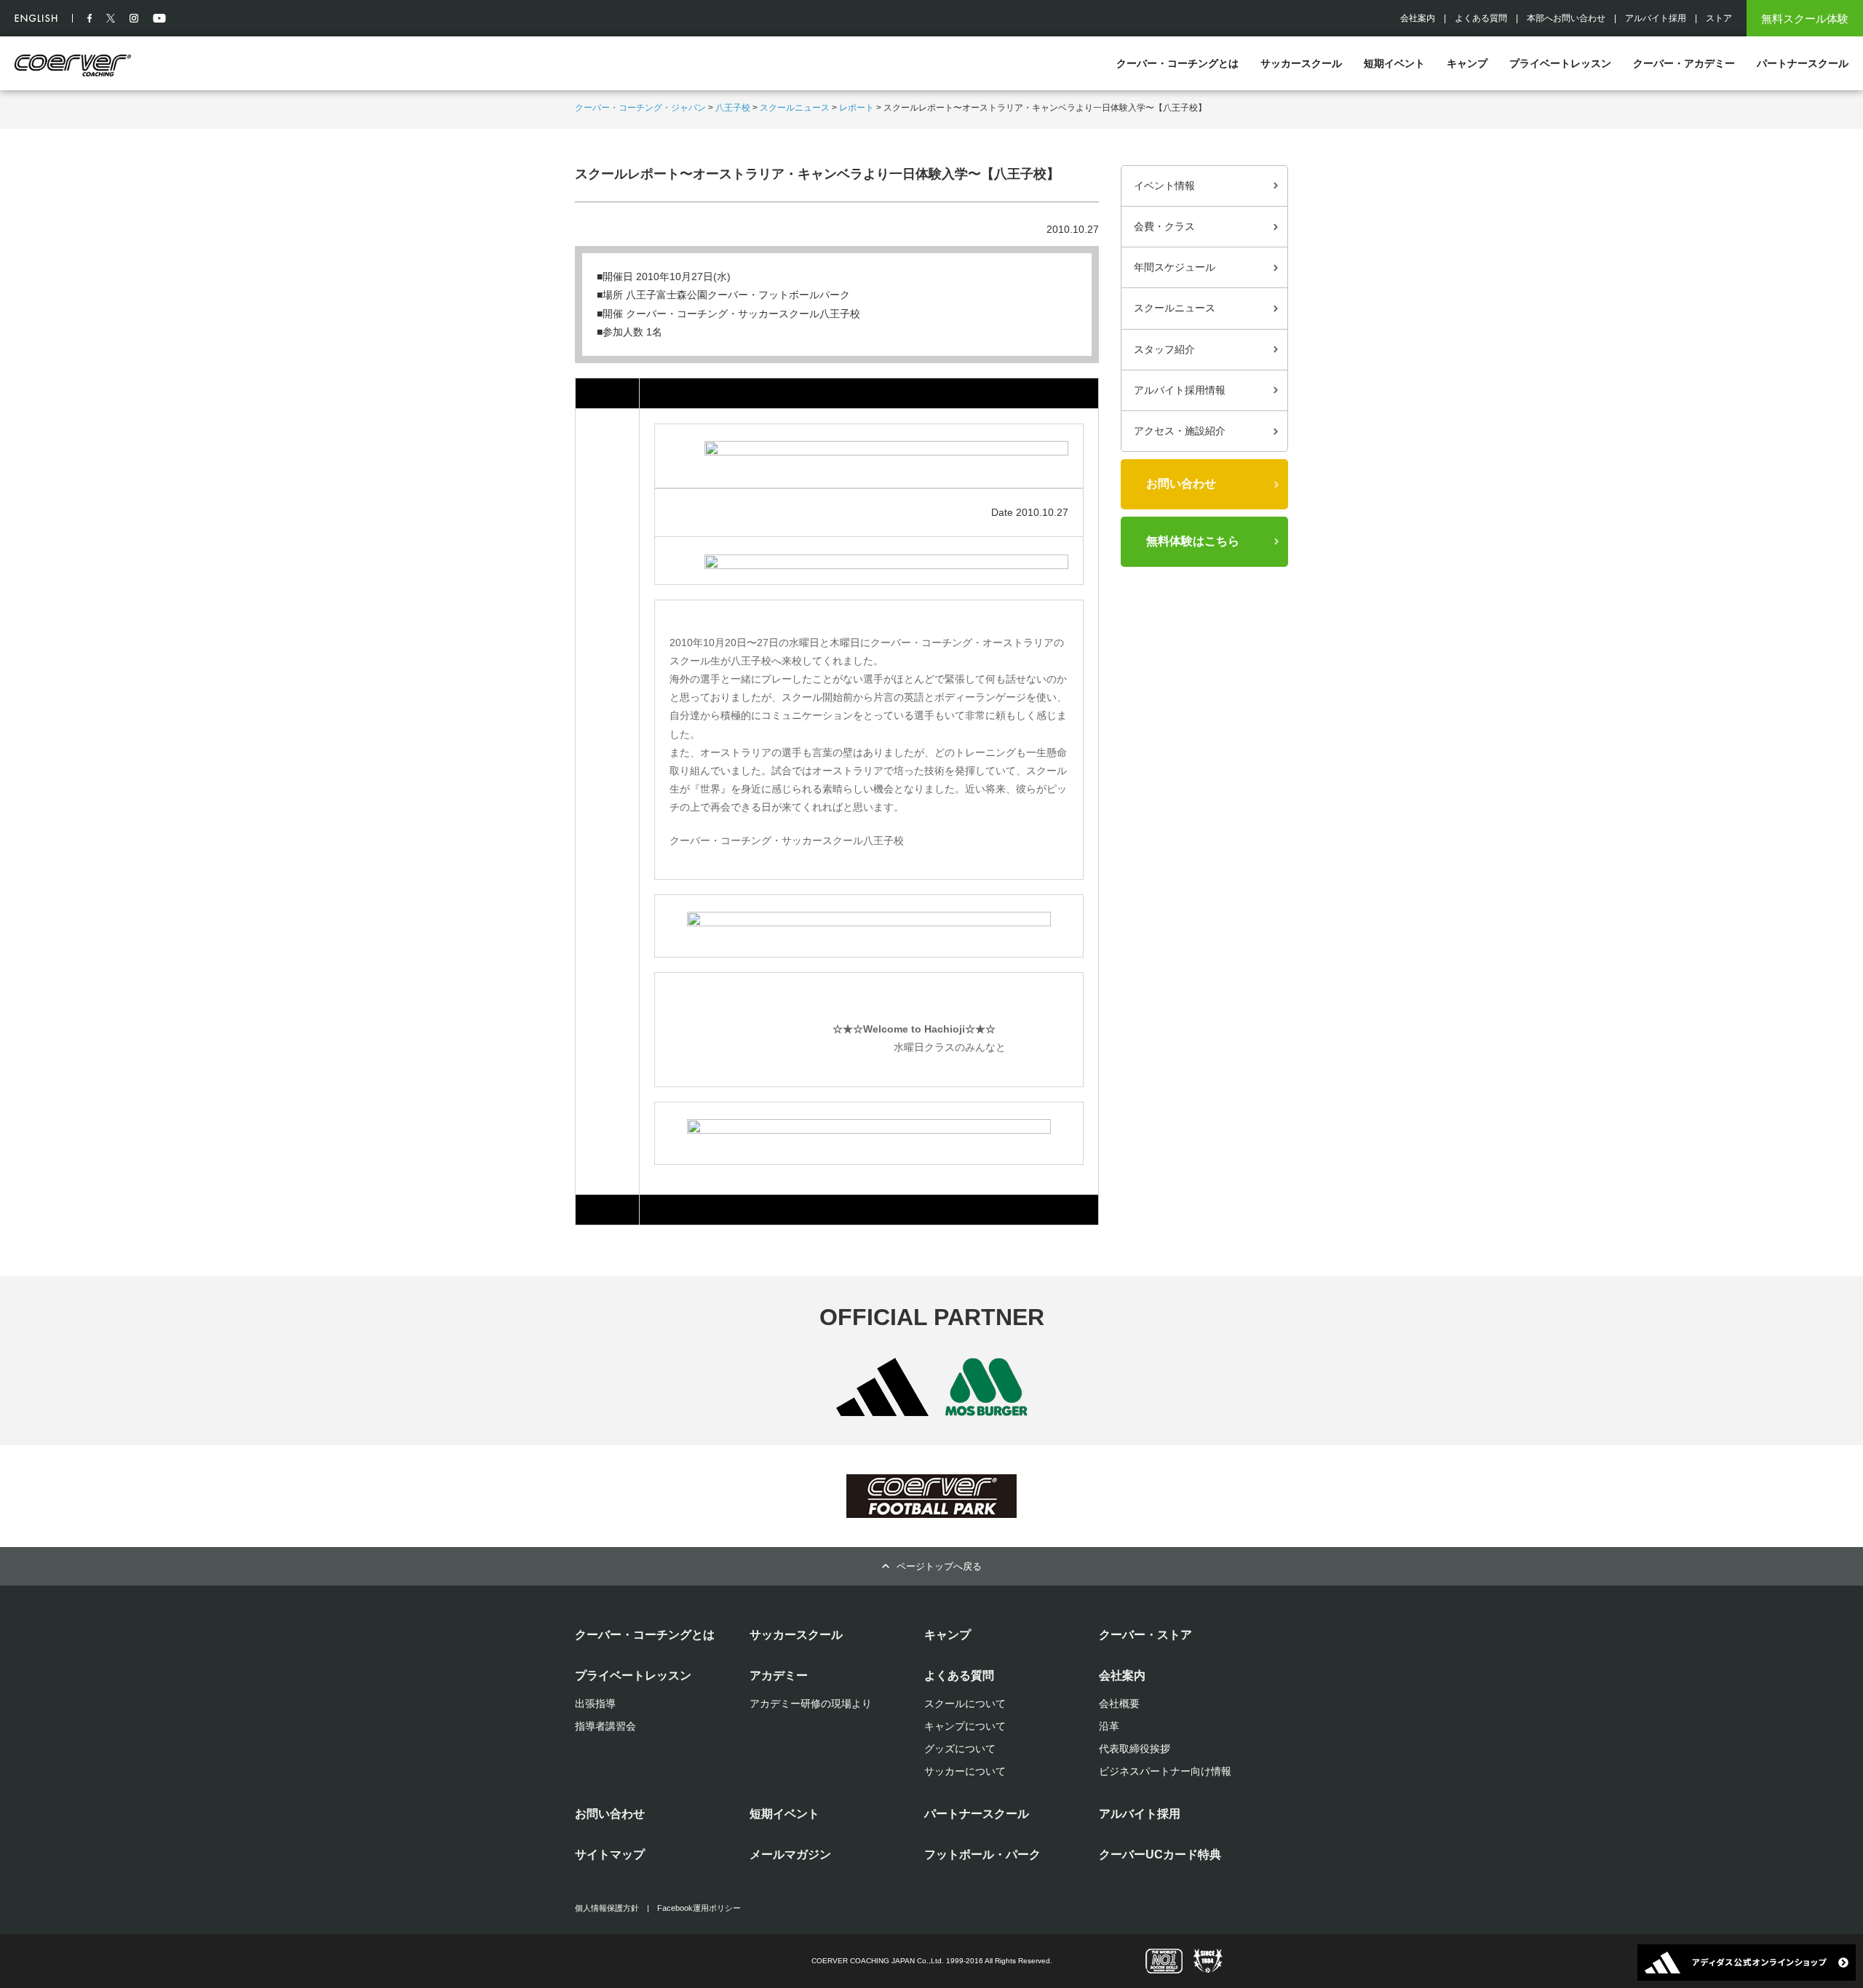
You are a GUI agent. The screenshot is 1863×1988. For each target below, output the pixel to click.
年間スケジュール (1175, 267)
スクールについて (965, 1703)
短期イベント (1394, 63)
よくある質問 (1481, 18)
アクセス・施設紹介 (1180, 431)
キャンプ (1467, 63)
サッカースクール (1301, 63)
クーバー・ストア (1145, 1635)
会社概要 (1119, 1703)
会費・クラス (1164, 226)
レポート (857, 108)
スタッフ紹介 (1164, 349)
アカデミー (779, 1675)
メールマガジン (790, 1854)
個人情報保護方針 (607, 1908)
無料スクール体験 (1805, 19)
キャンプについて (965, 1726)
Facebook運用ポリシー (699, 1908)
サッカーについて (965, 1771)
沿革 (1109, 1726)
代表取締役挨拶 (1135, 1749)
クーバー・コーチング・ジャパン (640, 108)
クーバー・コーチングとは (1177, 63)
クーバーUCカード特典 (1160, 1854)
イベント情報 (1164, 186)
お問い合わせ (1181, 484)
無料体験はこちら (1193, 541)
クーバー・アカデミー (1684, 63)
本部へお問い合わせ (1566, 18)
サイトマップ (610, 1854)
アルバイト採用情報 (1180, 390)
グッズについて (960, 1749)
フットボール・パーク (982, 1854)
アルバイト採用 (1656, 18)
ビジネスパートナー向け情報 (1165, 1771)
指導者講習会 (605, 1726)
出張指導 (595, 1703)
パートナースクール (1803, 63)
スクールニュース (795, 108)
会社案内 (1418, 18)
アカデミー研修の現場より (811, 1703)
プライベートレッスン (1560, 63)
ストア (1719, 18)
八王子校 (733, 108)
